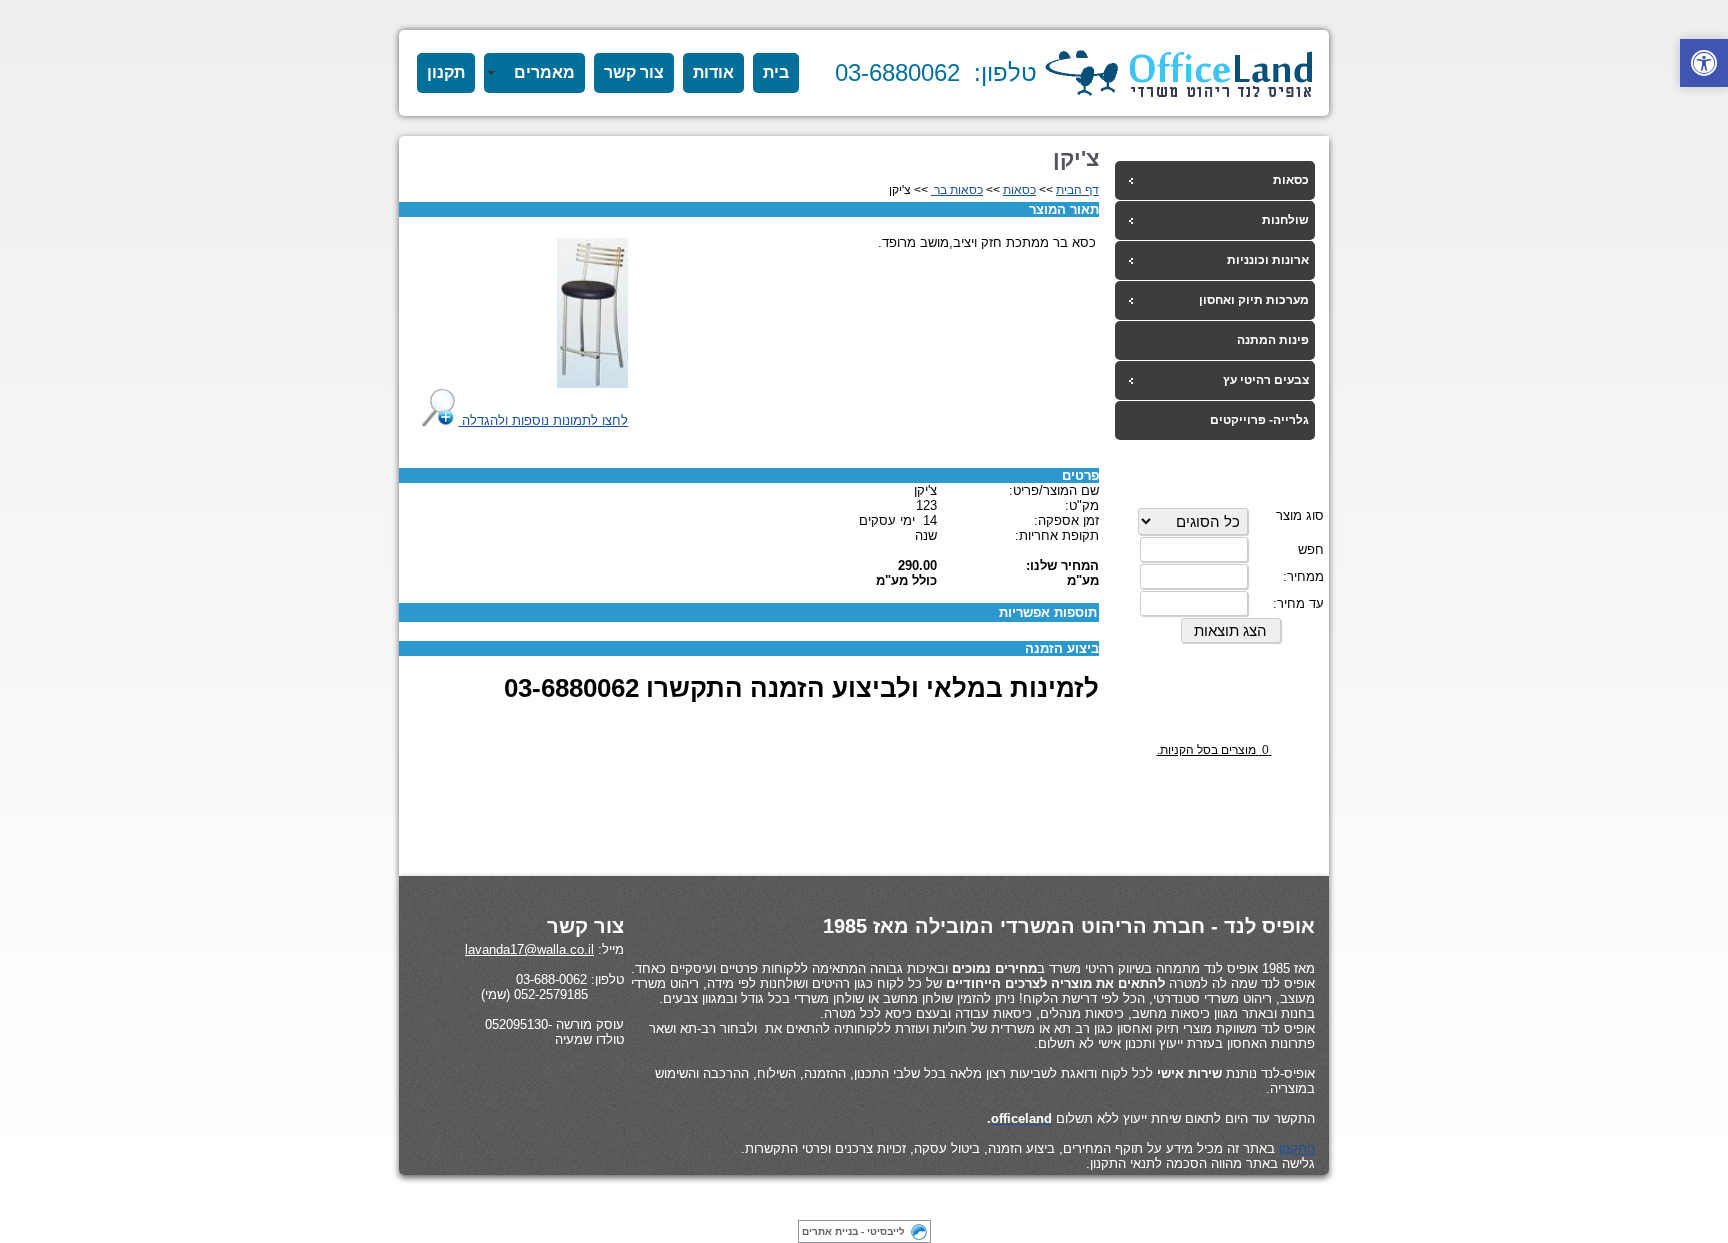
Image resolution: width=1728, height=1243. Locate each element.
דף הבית (1077, 190)
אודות (713, 72)
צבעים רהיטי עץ (1266, 380)
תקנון (446, 72)
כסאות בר (957, 190)
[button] (1704, 63)
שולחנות (1285, 220)
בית (776, 72)
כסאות (1291, 180)
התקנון (1297, 1148)
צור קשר (634, 72)
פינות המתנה (1273, 340)
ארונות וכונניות (1268, 260)
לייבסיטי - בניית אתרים (853, 1231)
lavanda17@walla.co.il (529, 949)
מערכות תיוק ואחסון (1254, 300)
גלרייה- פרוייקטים (1259, 420)
